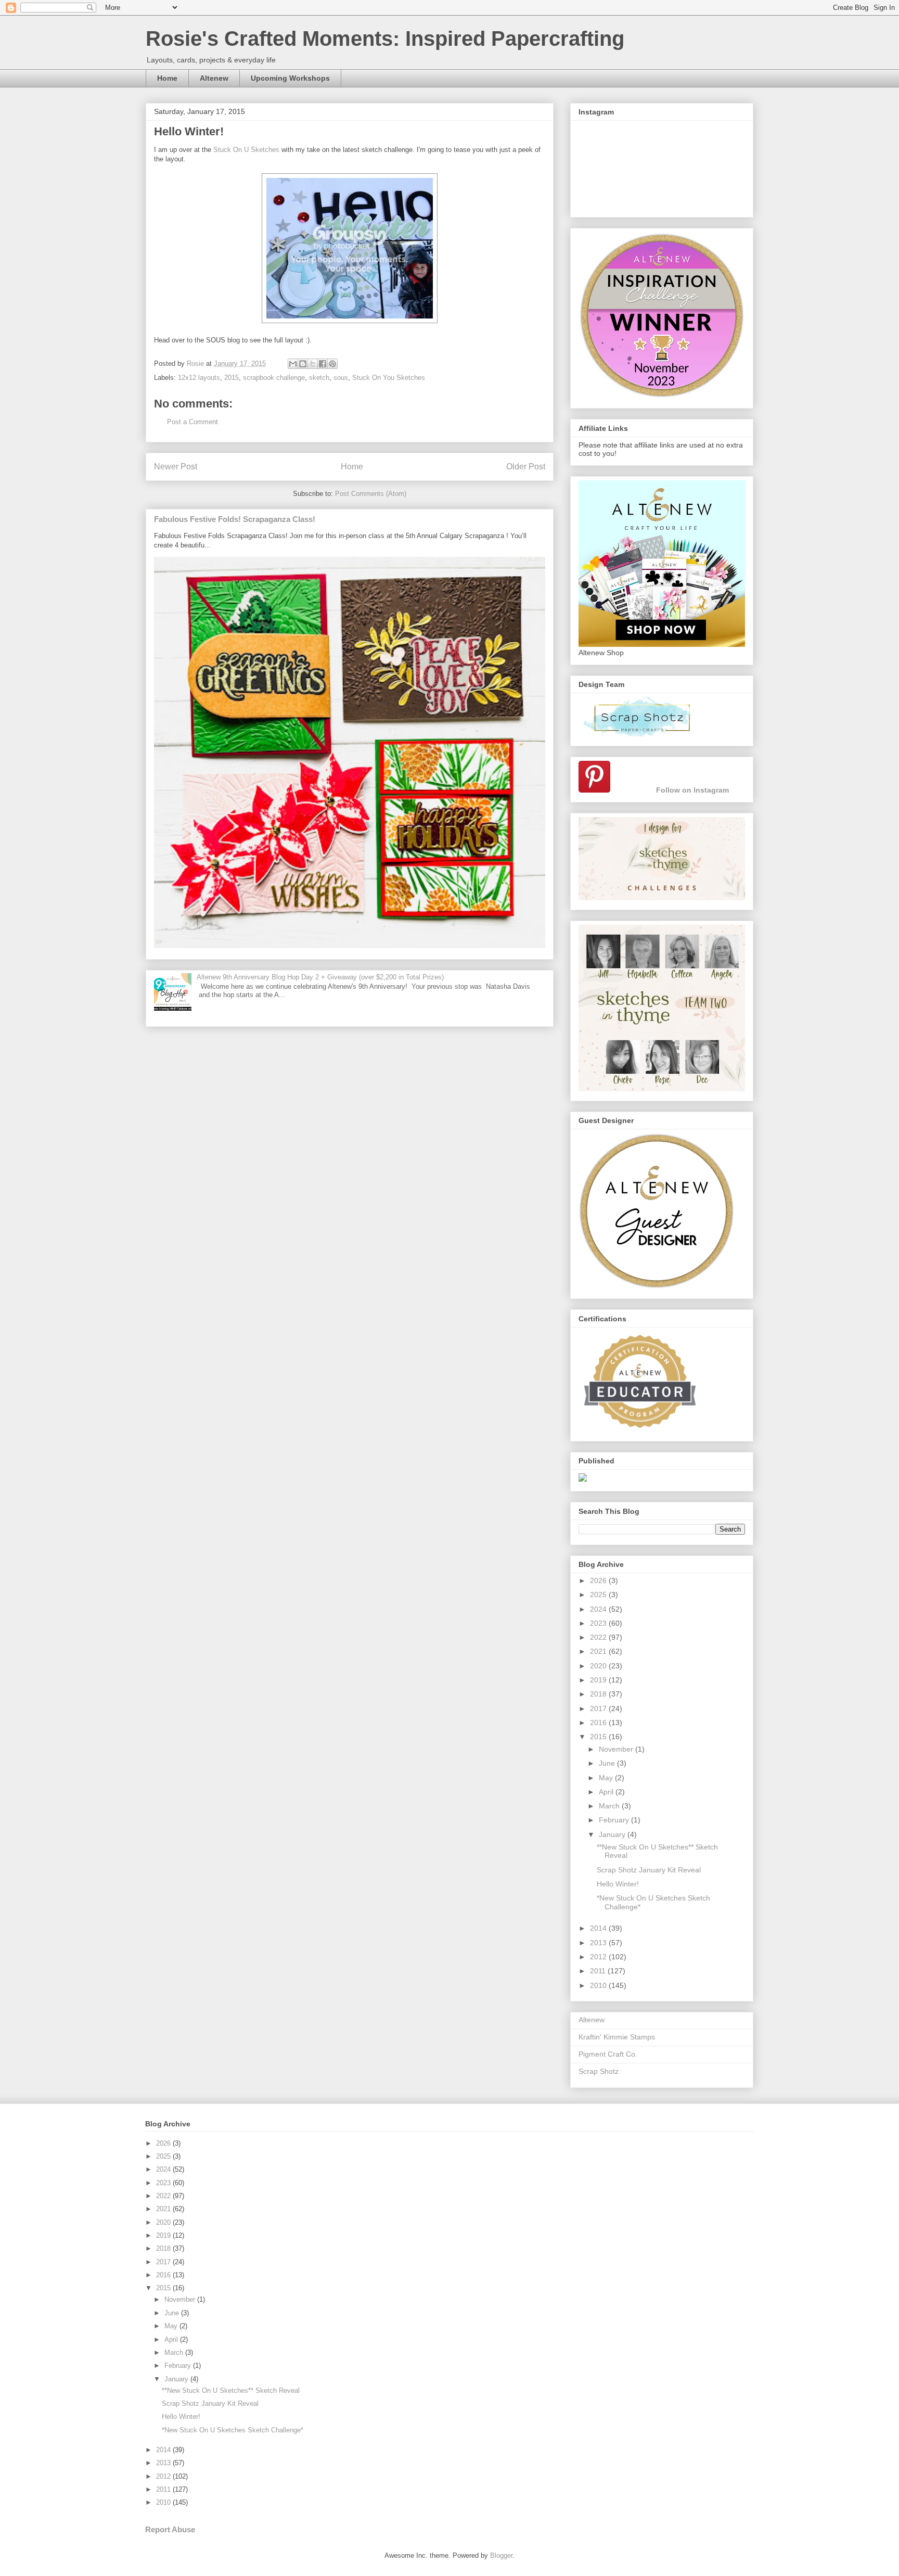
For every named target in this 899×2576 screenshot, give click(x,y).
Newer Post (176, 467)
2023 (599, 1623)
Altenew (214, 78)
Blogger (501, 2555)
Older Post (526, 467)
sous (341, 378)
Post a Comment (192, 422)
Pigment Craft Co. (608, 2054)
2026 (599, 1580)
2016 (599, 1723)
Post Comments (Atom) (371, 494)
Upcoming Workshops (290, 78)
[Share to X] (313, 364)
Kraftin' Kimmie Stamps (617, 2037)
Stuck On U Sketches (246, 150)
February (615, 1820)
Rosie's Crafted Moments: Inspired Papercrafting (385, 39)
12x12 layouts (199, 378)
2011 (599, 1971)
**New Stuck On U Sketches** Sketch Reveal (231, 2390)
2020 (599, 1666)
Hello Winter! (618, 1884)
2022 (599, 1637)
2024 (599, 1609)
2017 (599, 1708)
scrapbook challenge (274, 378)
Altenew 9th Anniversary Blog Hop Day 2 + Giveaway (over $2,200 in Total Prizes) (320, 977)
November (617, 1749)
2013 (599, 1943)
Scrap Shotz (599, 2071)
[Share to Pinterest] (332, 364)
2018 (599, 1694)
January (613, 1834)
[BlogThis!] (303, 364)
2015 (232, 378)
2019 (599, 1680)
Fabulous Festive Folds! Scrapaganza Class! (235, 519)
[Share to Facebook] (323, 364)
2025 (599, 1595)
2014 (599, 1928)
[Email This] (293, 364)
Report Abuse (170, 2529)
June (608, 1763)
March (610, 1806)
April (607, 1792)
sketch (319, 378)
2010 (599, 1985)
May (607, 1778)
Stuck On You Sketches (389, 378)
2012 (599, 1957)
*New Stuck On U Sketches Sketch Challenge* (233, 2430)
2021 (599, 1651)
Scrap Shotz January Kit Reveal (649, 1870)
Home (167, 78)
